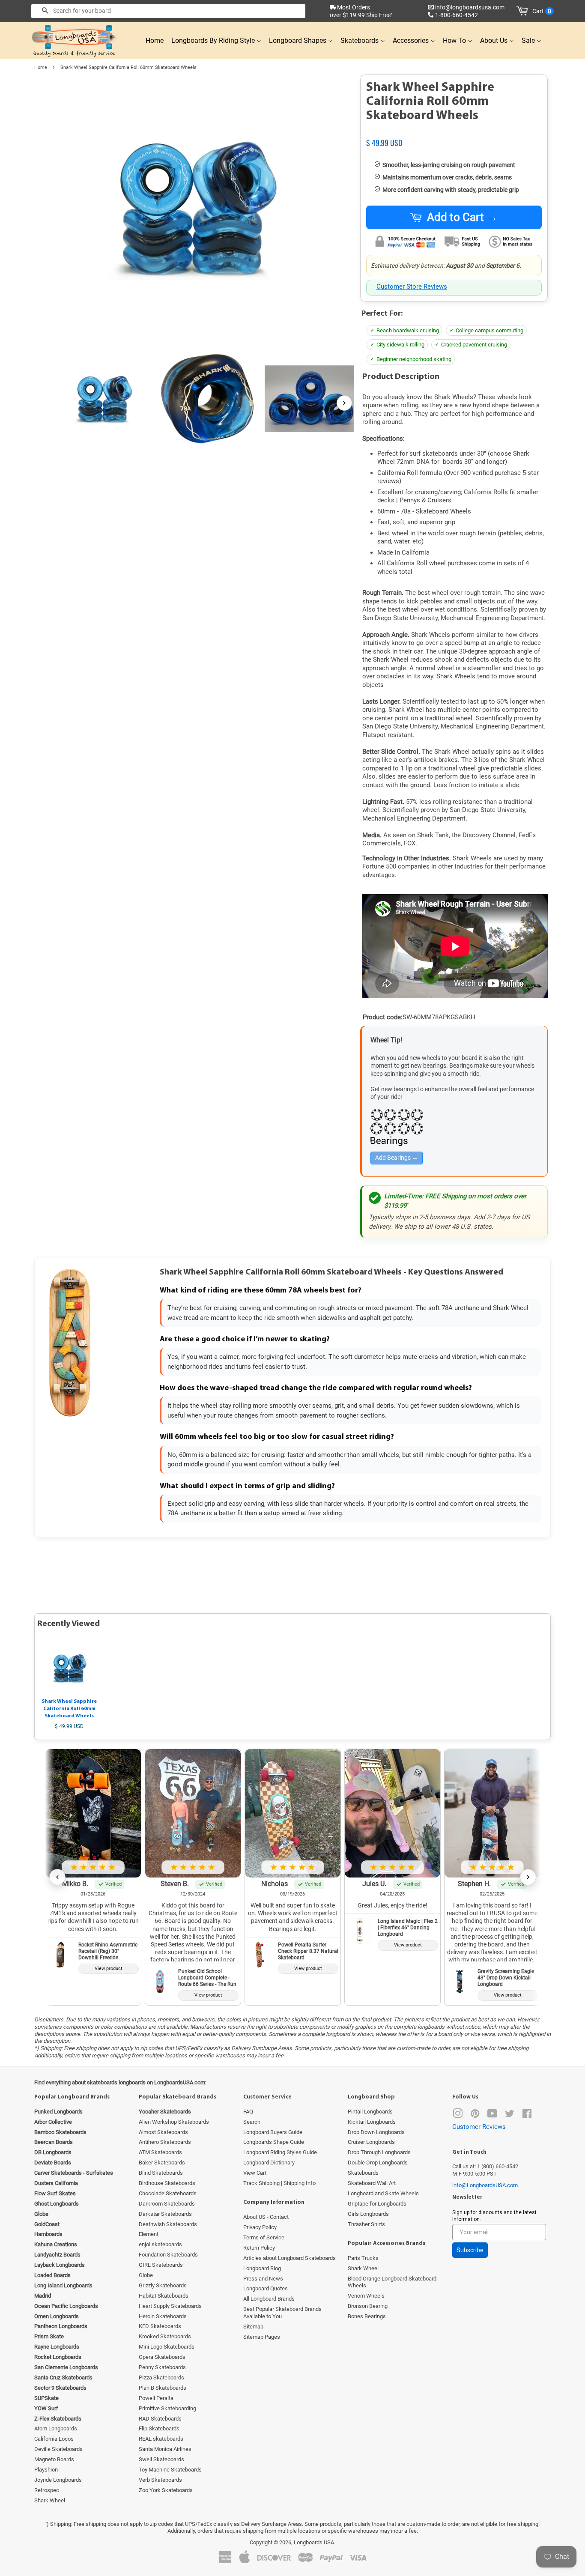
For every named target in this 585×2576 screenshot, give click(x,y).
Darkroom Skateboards (167, 2204)
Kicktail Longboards (372, 2122)
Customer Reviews (479, 2127)
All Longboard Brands (269, 2299)
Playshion (46, 2470)
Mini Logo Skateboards (167, 2347)
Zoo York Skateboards (166, 2490)
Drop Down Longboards (376, 2132)
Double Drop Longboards (378, 2163)
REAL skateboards (161, 2439)
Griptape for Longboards (377, 2204)
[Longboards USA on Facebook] (527, 2115)
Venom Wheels (366, 2296)
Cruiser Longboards (371, 2142)
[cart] (524, 11)
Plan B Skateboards (163, 2388)
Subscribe (470, 2250)
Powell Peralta (156, 2398)
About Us (495, 40)
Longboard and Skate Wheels (383, 2193)
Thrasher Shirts (366, 2224)
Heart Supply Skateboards (170, 2306)
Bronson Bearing (368, 2306)
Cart (542, 11)
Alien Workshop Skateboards (174, 2122)
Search (252, 2122)
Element (149, 2234)
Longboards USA (314, 2542)
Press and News (263, 2279)
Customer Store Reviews (412, 287)
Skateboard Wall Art (372, 2183)
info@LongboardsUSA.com (485, 2185)
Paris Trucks (363, 2258)
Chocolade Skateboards (168, 2193)
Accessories (412, 40)
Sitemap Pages (262, 2337)
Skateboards (360, 40)
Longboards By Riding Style (214, 40)
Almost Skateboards (163, 2132)
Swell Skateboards (161, 2459)
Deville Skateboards (58, 2449)
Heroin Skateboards (163, 2316)
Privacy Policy (260, 2227)
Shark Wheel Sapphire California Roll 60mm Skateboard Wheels (69, 1709)
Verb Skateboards (160, 2480)
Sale (529, 40)
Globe (146, 2275)
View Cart (255, 2173)
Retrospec (47, 2490)
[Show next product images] (344, 403)
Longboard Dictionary (269, 2163)
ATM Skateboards (160, 2152)
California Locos (54, 2439)
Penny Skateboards (162, 2367)
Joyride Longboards (58, 2480)
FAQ (248, 2112)
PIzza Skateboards (161, 2378)
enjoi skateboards (160, 2244)
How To (455, 40)
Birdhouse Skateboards (167, 2183)
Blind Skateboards (161, 2173)
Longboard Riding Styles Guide (280, 2152)
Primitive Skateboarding (167, 2408)
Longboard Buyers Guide (273, 2132)
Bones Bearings (367, 2316)
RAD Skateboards (160, 2419)
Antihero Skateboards (165, 2142)
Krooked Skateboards (165, 2336)
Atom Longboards (56, 2428)
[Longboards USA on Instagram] (458, 2115)
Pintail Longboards (370, 2112)
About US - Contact (266, 2217)
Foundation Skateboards (168, 2255)
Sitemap (253, 2327)
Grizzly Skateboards (163, 2285)
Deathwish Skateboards (168, 2224)
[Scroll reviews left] (57, 1877)
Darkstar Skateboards (165, 2214)
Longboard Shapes (298, 40)
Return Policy (259, 2248)
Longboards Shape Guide (274, 2142)
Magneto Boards (54, 2459)
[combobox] (168, 11)
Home (155, 40)
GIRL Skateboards (161, 2265)
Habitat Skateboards (164, 2296)
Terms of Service (264, 2237)
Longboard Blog (262, 2268)
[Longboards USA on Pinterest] (475, 2115)
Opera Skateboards (162, 2357)
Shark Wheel (50, 2500)
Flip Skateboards (159, 2428)
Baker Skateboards (162, 2163)
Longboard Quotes (266, 2288)
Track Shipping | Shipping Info (279, 2183)
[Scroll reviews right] (528, 1877)
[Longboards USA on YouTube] (492, 2115)
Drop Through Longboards (379, 2152)
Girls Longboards (368, 2214)
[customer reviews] (454, 134)
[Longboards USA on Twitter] (510, 2115)
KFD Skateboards (160, 2326)
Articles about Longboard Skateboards (290, 2258)
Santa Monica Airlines (165, 2449)
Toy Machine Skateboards (170, 2470)
